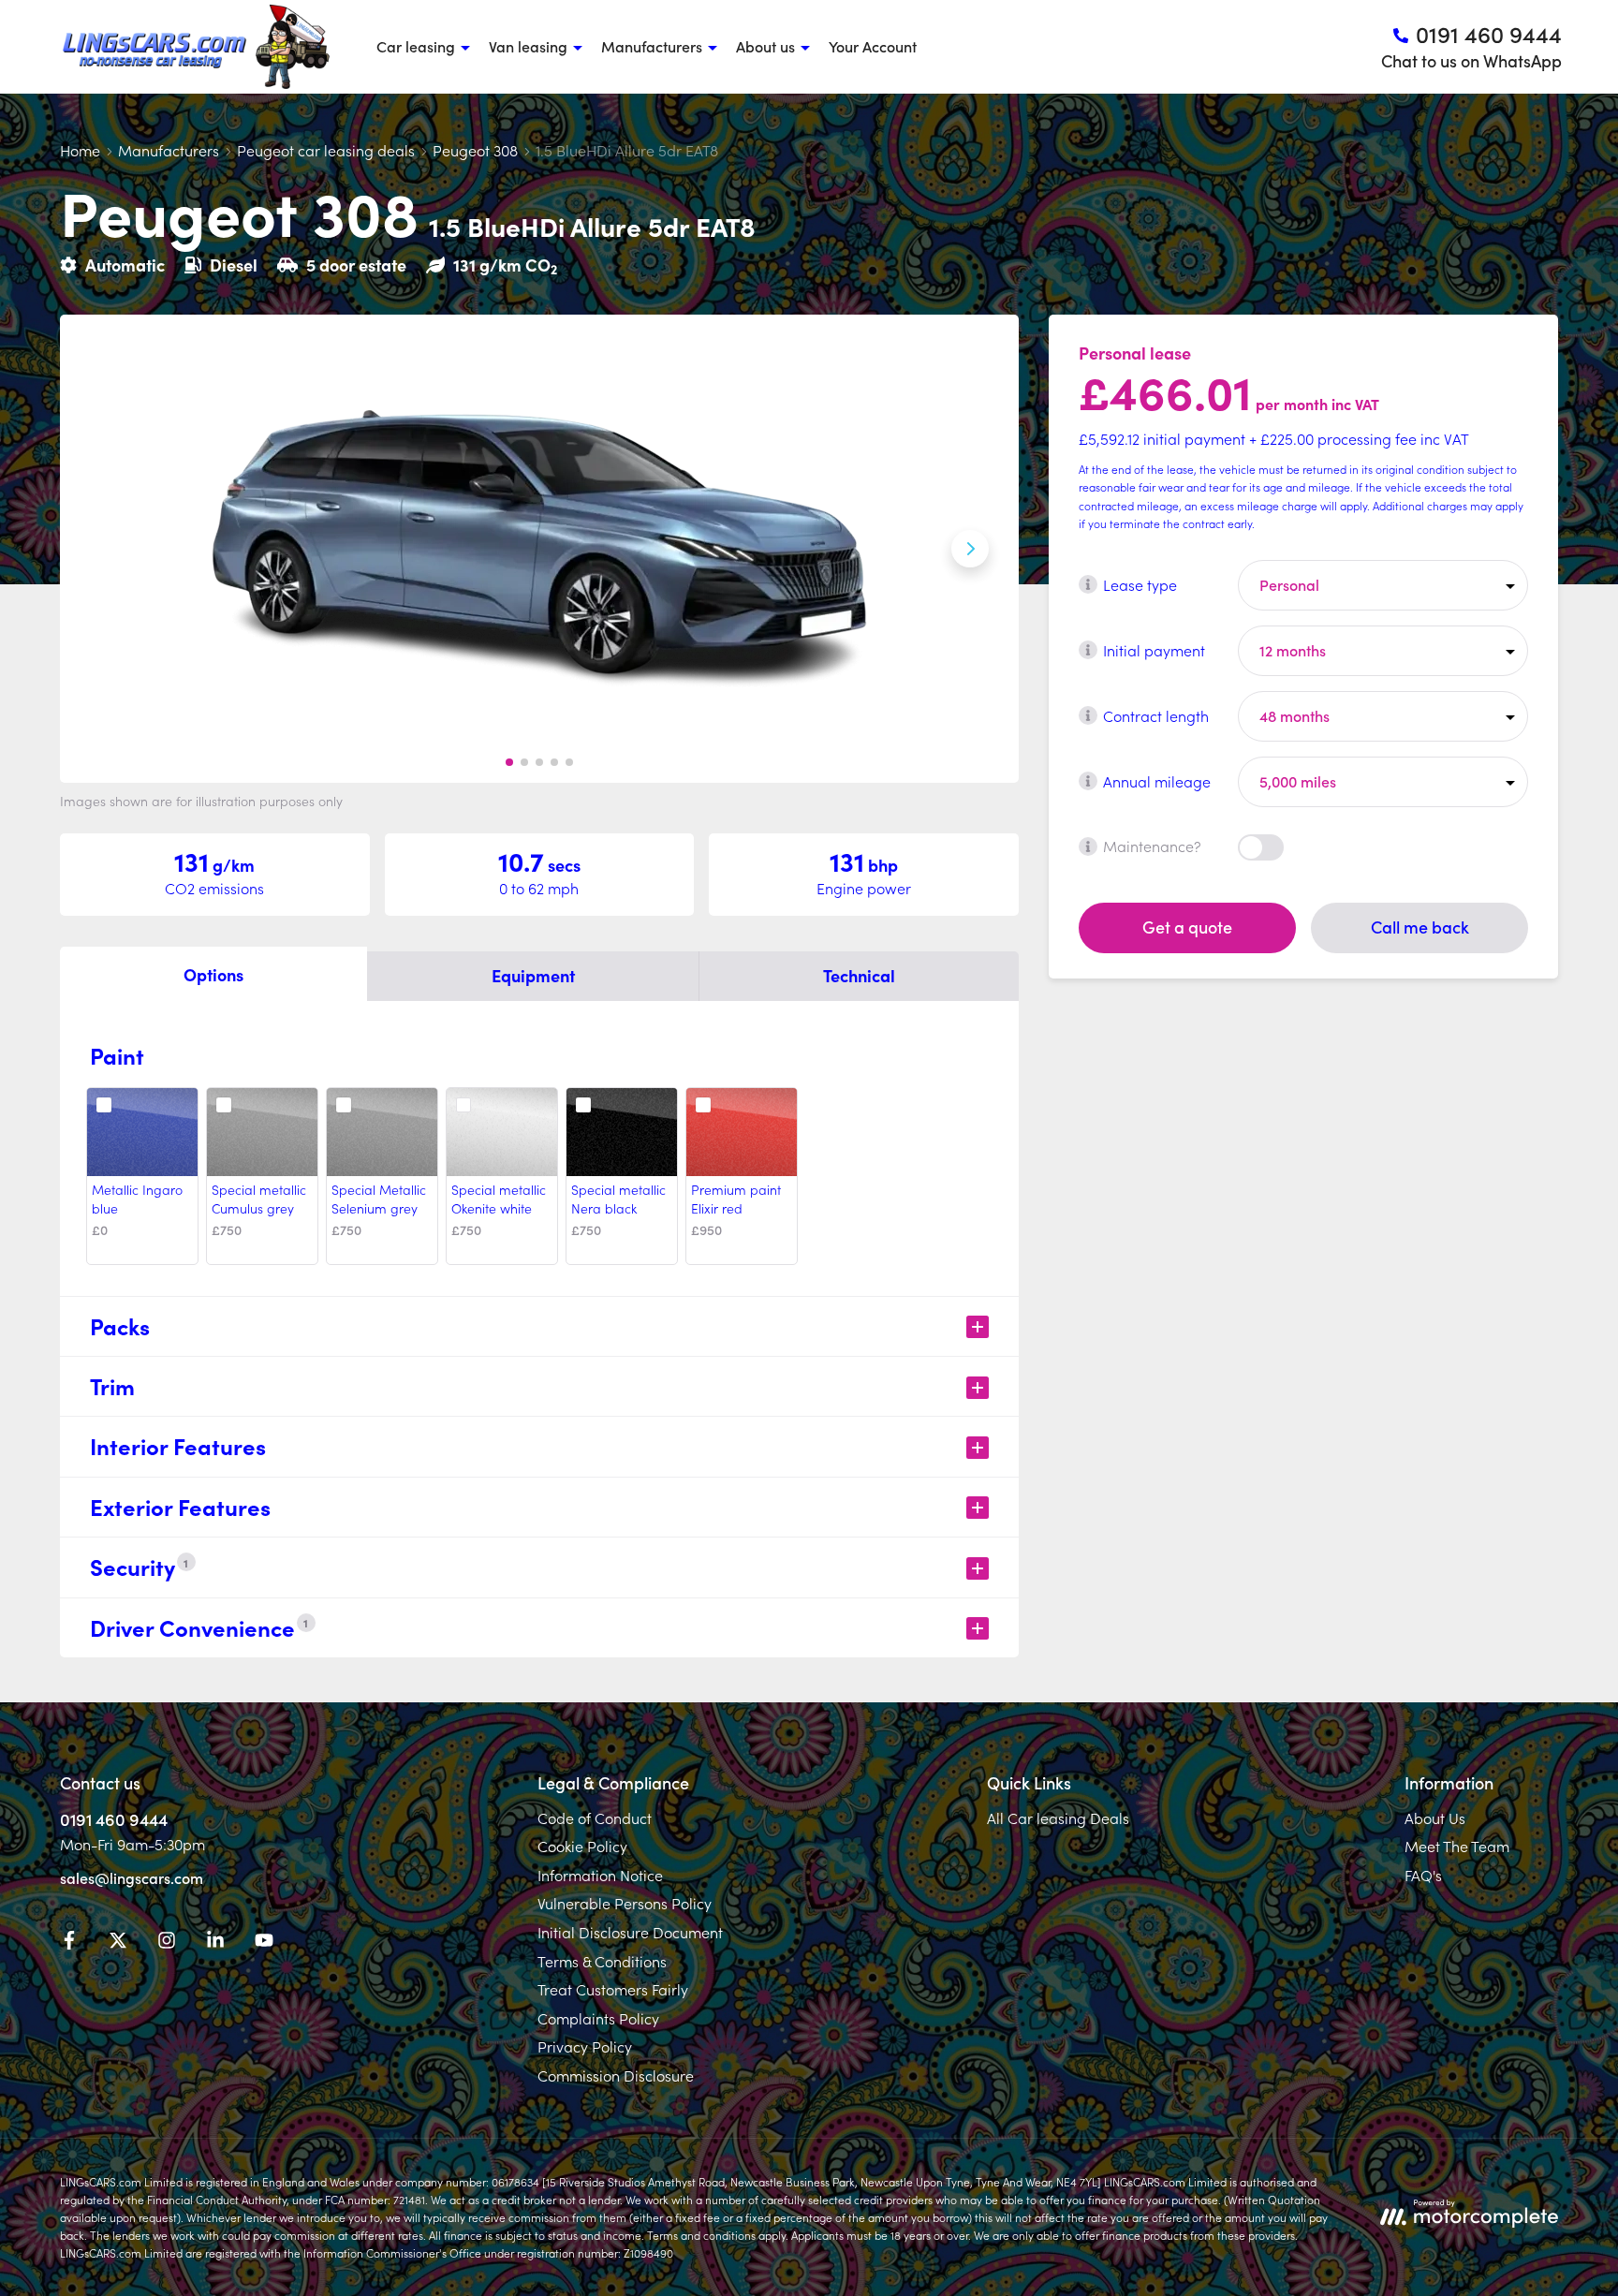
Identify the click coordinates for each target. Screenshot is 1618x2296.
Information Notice (600, 1875)
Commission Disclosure (616, 2075)
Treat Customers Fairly (613, 1989)
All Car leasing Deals (1058, 1818)
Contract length (1156, 714)
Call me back (1420, 927)
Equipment (533, 975)
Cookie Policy (582, 1846)
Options (213, 974)
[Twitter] (118, 1943)
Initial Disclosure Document (630, 1932)
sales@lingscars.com (132, 1877)
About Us (1435, 1818)
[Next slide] (970, 549)
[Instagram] (167, 1943)
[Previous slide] (109, 549)
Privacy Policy (585, 2046)
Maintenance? (1152, 846)
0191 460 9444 (114, 1819)
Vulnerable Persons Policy (625, 1903)
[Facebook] (69, 1943)
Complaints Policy (598, 2018)
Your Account (873, 46)
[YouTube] (264, 1943)
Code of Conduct (595, 1818)
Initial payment (1154, 649)
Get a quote (1187, 927)
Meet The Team (1457, 1846)
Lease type (1140, 583)
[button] (509, 762)
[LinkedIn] (215, 1943)
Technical (859, 975)
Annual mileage (1157, 780)
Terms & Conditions (602, 1961)
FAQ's (1423, 1875)
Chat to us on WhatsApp (1471, 60)
